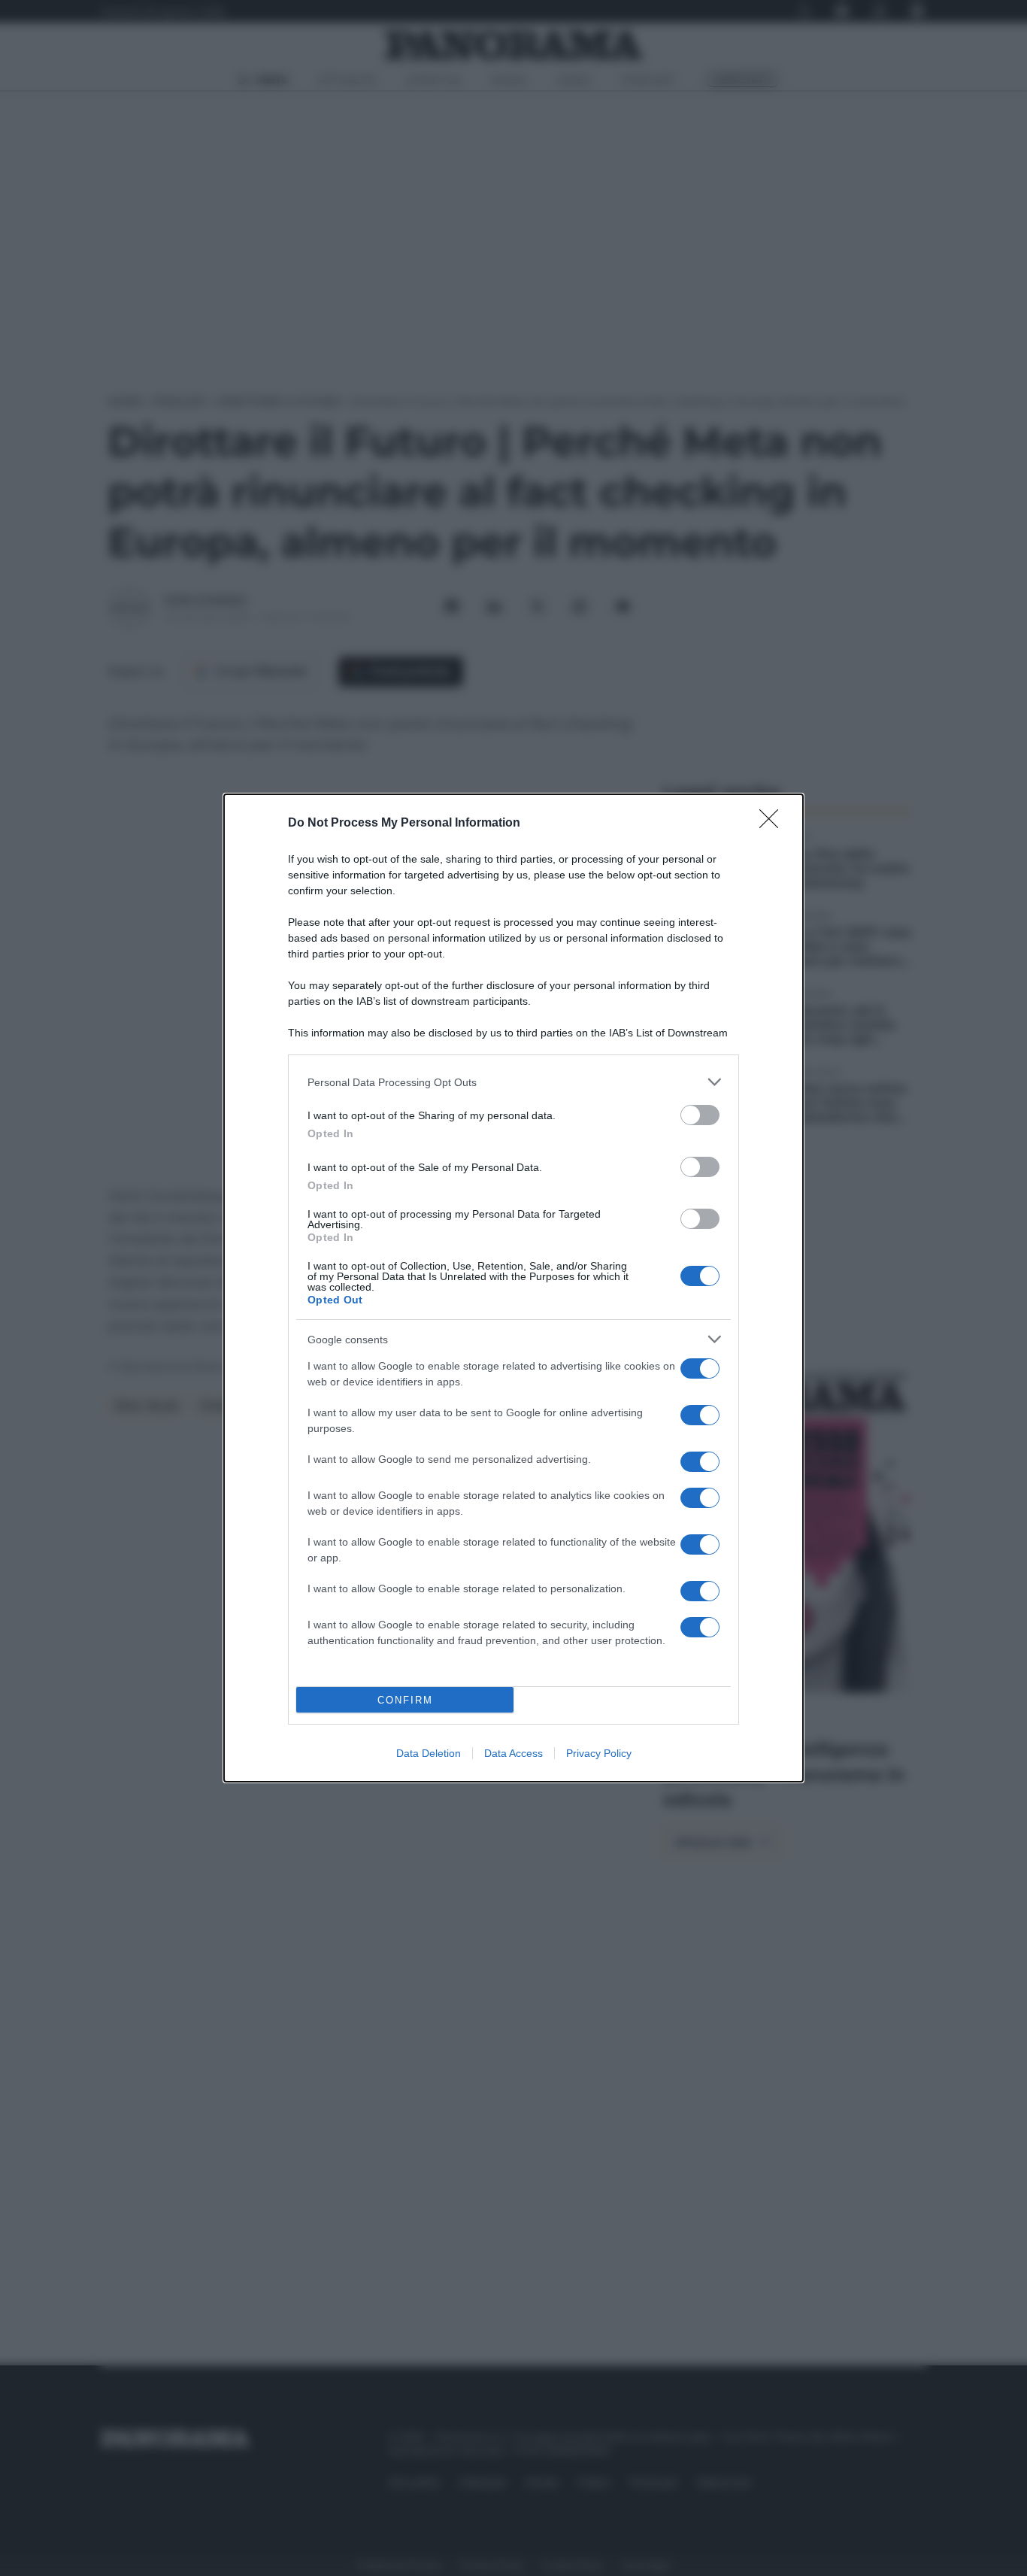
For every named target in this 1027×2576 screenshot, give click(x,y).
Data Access (513, 1753)
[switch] (700, 1115)
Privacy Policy (599, 1753)
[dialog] (513, 1288)
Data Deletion (429, 1753)
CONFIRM (405, 1700)
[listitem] (513, 1082)
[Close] (774, 824)
